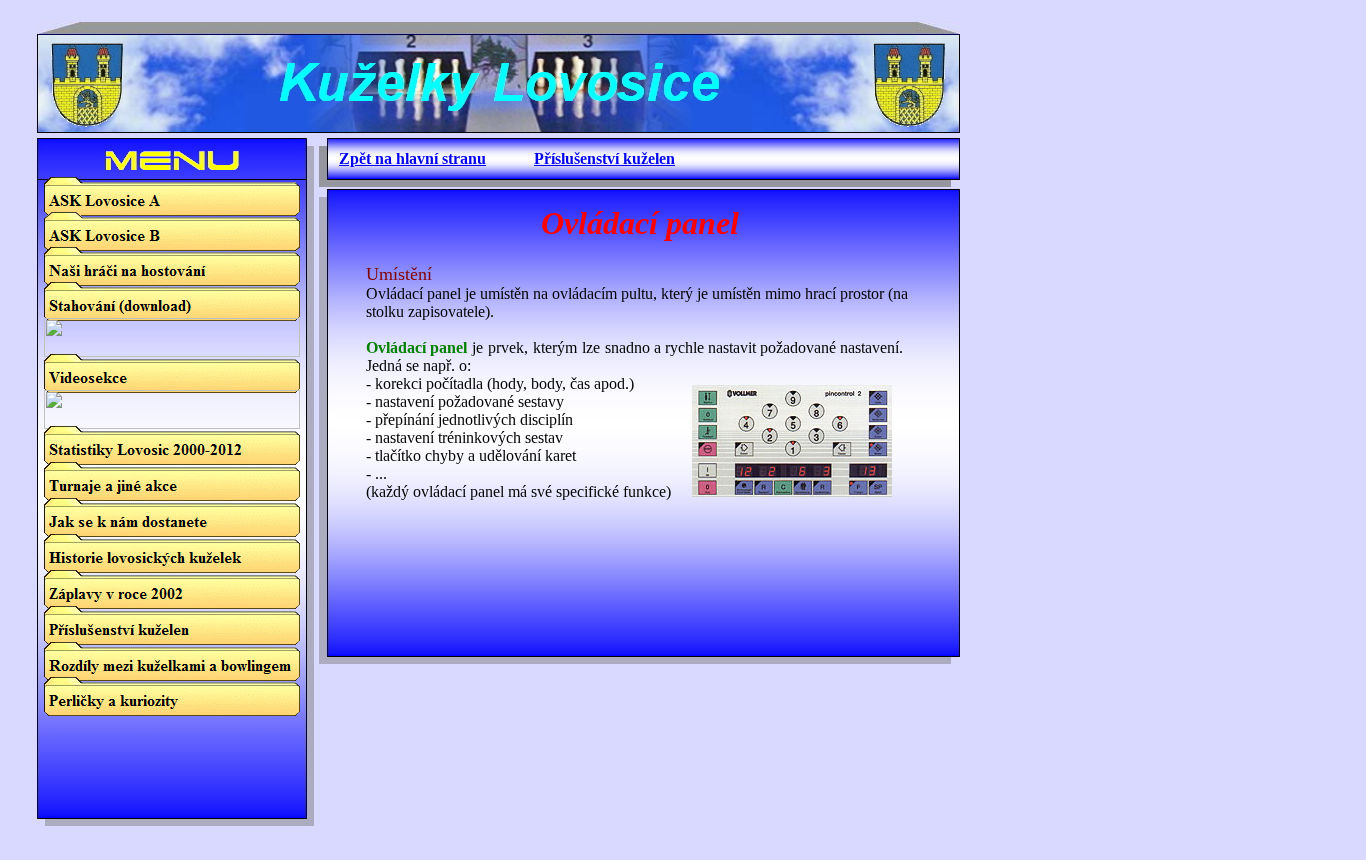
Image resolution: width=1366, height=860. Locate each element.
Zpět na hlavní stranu (412, 158)
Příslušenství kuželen (604, 158)
